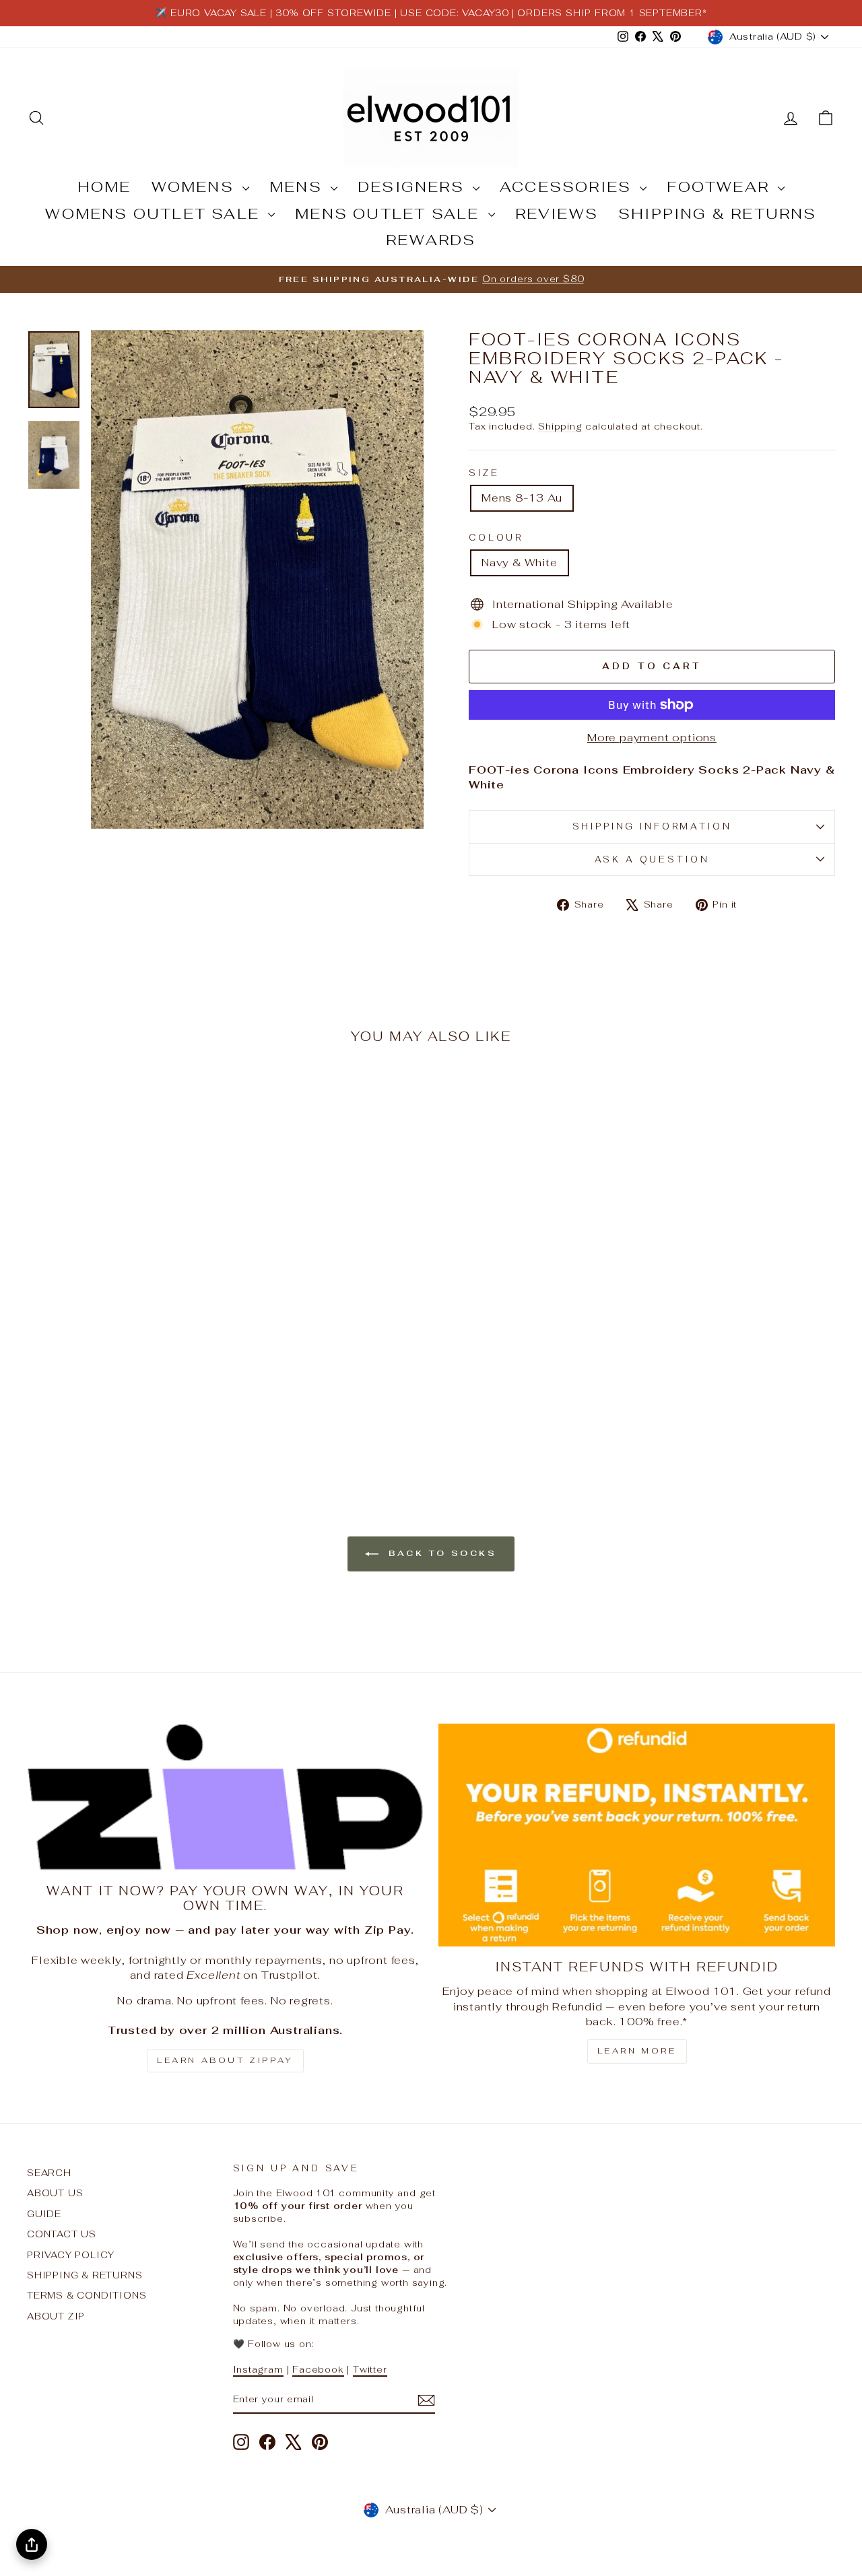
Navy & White (520, 563)
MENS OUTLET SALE (390, 213)
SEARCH (49, 2173)
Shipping (560, 426)
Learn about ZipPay (225, 2060)
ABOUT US (55, 2193)
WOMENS (195, 187)
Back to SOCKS (440, 1553)
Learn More (637, 2051)
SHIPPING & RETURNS (718, 213)
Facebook (318, 2369)
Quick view (123, 1348)
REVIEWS (557, 213)
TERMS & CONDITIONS (87, 2295)
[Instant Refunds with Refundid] (637, 1835)
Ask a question (652, 859)
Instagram (258, 2369)
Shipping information (652, 826)
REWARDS (431, 240)
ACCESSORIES (568, 187)
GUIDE (44, 2214)
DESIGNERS (413, 187)
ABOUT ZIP (56, 2316)
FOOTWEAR (721, 187)
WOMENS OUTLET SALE (155, 213)
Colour (496, 538)
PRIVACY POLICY (71, 2255)
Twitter (370, 2369)
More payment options (652, 738)
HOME (104, 187)
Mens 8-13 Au (522, 498)
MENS (298, 187)
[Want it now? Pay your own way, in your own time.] (225, 1797)
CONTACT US (62, 2234)
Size (484, 473)
